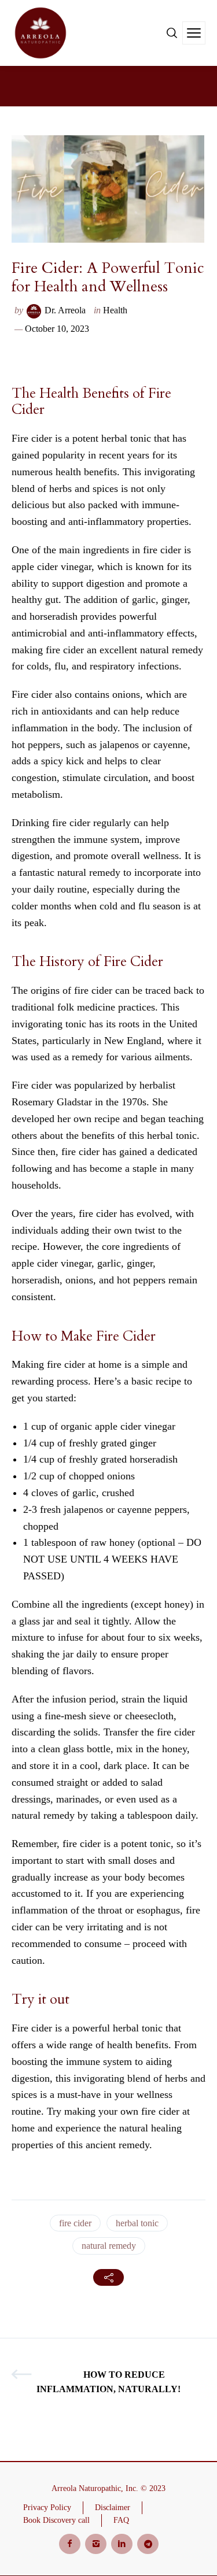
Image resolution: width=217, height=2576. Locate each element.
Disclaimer (113, 2507)
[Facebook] (70, 2544)
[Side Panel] (194, 33)
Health (115, 310)
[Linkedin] (122, 2544)
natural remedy (109, 2246)
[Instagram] (96, 2544)
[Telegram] (148, 2544)
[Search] (172, 33)
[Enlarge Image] (108, 189)
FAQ (121, 2520)
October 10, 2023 (57, 329)
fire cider (75, 2223)
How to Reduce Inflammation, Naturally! (108, 2382)
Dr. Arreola (65, 310)
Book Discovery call (56, 2520)
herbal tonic (137, 2223)
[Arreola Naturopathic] (41, 33)
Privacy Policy (47, 2507)
